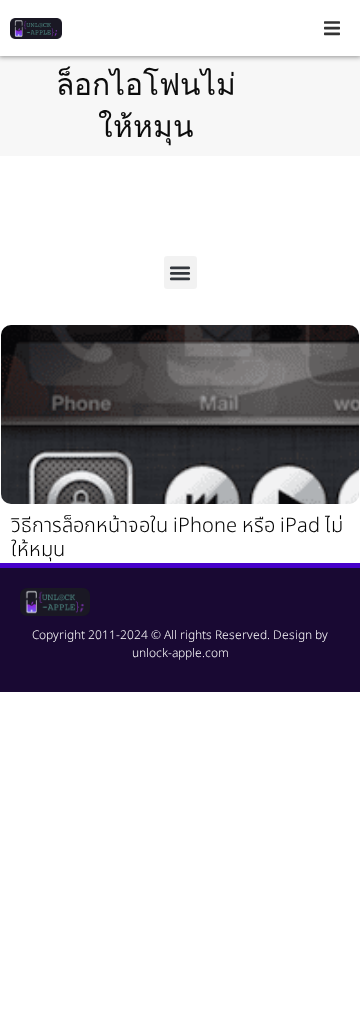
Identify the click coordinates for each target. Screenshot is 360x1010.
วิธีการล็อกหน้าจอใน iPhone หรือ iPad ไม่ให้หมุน (177, 538)
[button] (332, 28)
